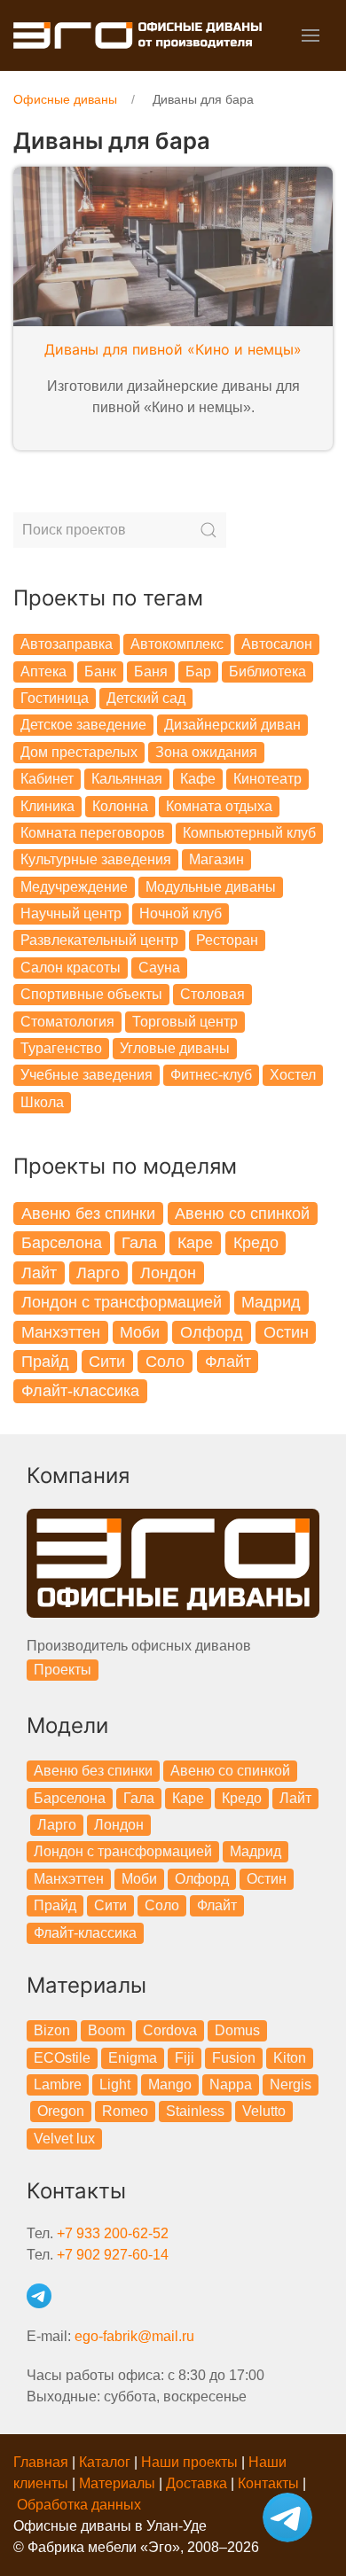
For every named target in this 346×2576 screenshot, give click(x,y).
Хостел (293, 1075)
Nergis (291, 2084)
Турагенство (61, 1048)
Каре (195, 1243)
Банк (100, 671)
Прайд (45, 1362)
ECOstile (62, 2058)
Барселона (62, 1243)
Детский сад (146, 698)
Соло (165, 1362)
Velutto (264, 2111)
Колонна (120, 806)
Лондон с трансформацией (122, 1302)
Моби (140, 1332)
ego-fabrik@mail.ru (134, 2336)
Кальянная (127, 779)
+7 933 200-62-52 (113, 2233)
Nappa (231, 2084)
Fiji (185, 2058)
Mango (170, 2084)
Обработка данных (79, 2505)
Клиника (47, 806)
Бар (198, 671)
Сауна (159, 968)
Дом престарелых (79, 752)
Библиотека (267, 671)
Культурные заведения (96, 859)
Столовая (212, 994)
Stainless (195, 2111)
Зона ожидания (206, 752)
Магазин (216, 859)
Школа (42, 1102)
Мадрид (271, 1302)
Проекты (63, 1670)
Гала (139, 1243)
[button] (311, 35)
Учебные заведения (86, 1075)
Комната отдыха (219, 806)
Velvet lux (64, 2139)
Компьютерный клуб (249, 833)
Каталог (105, 2462)
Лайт (39, 1273)
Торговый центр (185, 1022)
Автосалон (277, 644)
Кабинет (47, 779)
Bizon (52, 2030)
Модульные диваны (211, 887)
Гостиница (55, 698)
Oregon (61, 2111)
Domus (237, 2030)
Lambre (58, 2084)
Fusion (234, 2058)
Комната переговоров (93, 833)
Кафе (198, 779)
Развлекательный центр (99, 940)
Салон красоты (71, 968)
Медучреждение (74, 887)
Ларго (98, 1273)
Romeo (125, 2111)
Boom (106, 2030)
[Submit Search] (208, 530)
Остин (286, 1332)
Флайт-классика (80, 1391)
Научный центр (71, 913)
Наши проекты (189, 2462)
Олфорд (212, 1332)
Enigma (133, 2058)
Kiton (290, 2058)
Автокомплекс (177, 644)
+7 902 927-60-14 (113, 2255)
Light (115, 2084)
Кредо (256, 1243)
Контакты (268, 2483)
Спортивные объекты (91, 994)
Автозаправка (67, 644)
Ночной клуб (181, 913)
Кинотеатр (267, 779)
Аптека (43, 671)
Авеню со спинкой (242, 1214)
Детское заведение (83, 725)
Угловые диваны (175, 1048)
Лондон (168, 1273)
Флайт (228, 1362)
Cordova (170, 2030)
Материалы (117, 2483)
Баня (151, 671)
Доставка (197, 2483)
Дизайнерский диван (232, 725)
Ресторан (227, 940)
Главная (41, 2462)
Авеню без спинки (88, 1214)
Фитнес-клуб (211, 1075)
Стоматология (67, 1022)
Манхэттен (61, 1332)
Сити (107, 1362)
